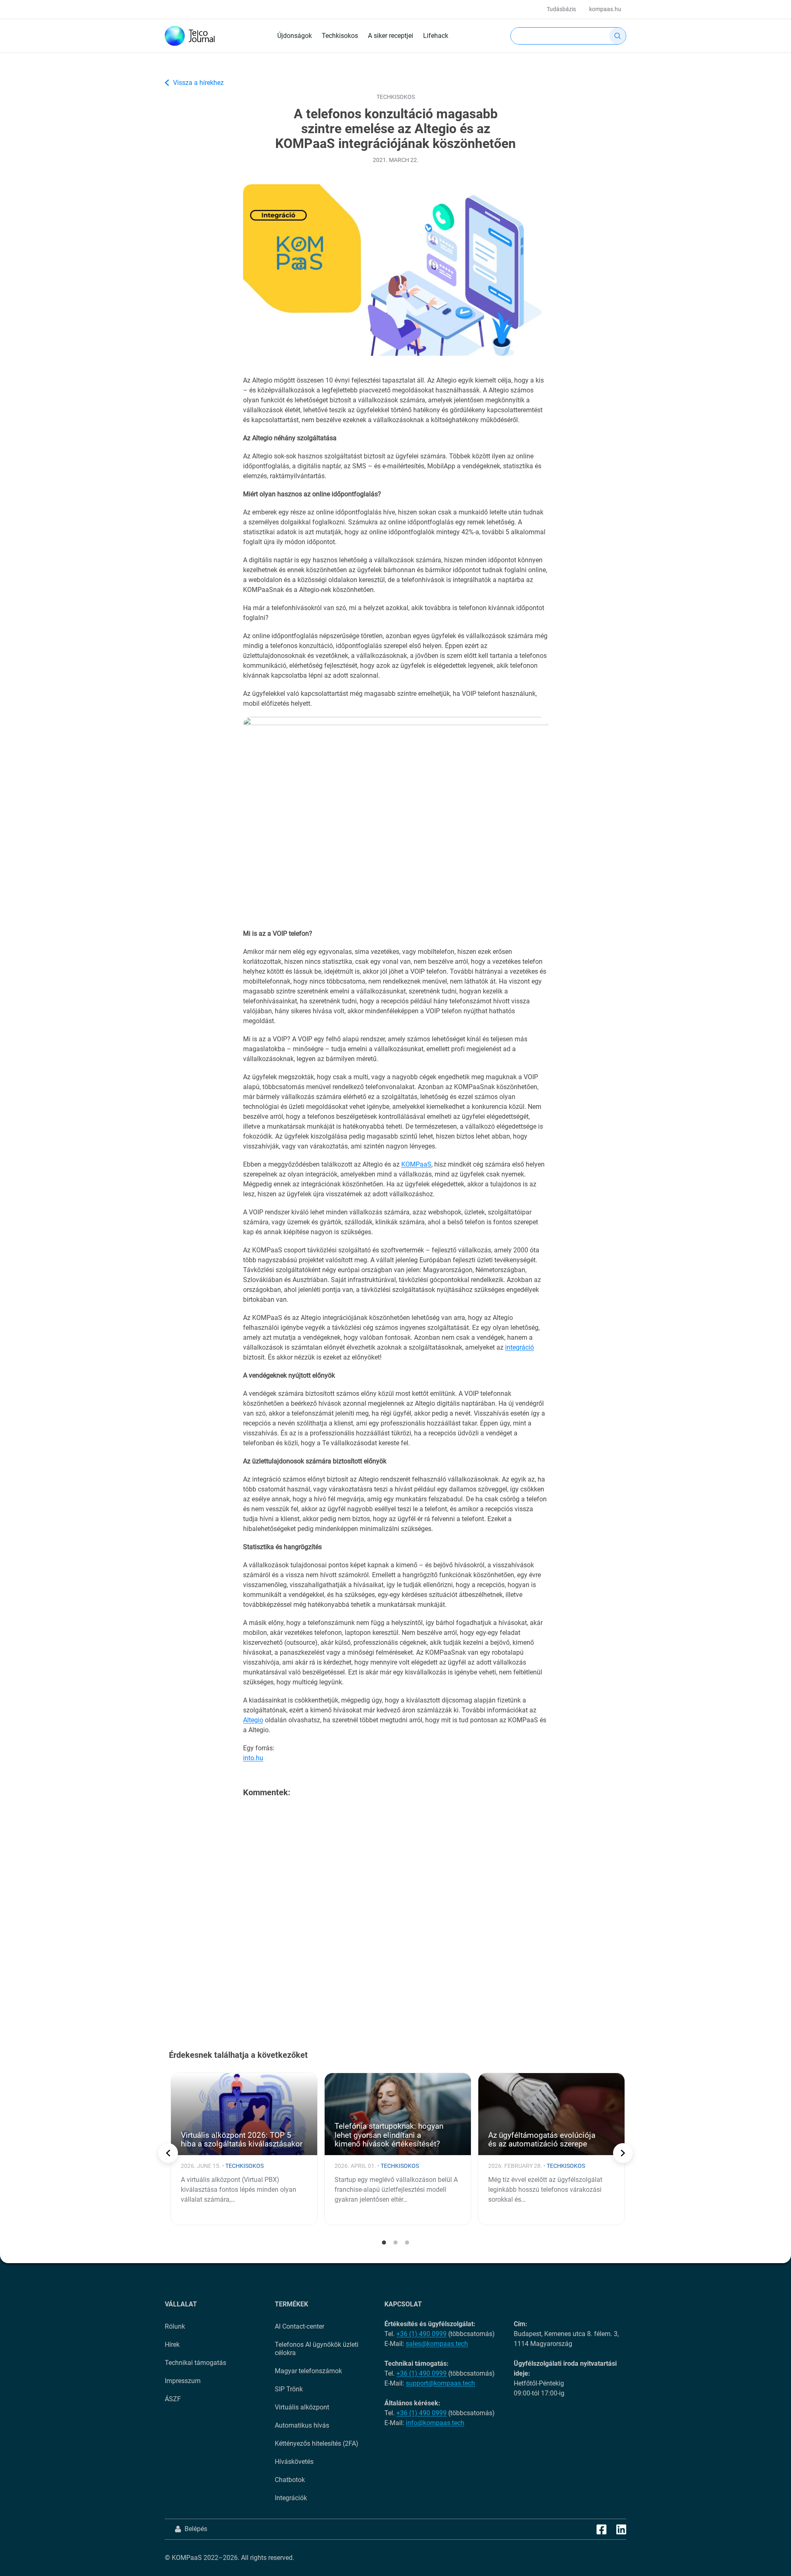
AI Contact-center (300, 2326)
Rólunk (175, 2326)
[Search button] (618, 36)
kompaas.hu (605, 9)
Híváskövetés (294, 2462)
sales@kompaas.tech (437, 2344)
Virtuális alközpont (302, 2407)
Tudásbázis (561, 9)
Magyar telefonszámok (308, 2371)
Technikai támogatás (195, 2363)
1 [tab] (384, 2243)
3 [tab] (407, 2243)
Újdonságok (295, 36)
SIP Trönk (289, 2389)
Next (623, 2153)
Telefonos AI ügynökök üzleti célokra (317, 2349)
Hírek (172, 2345)
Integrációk (291, 2498)
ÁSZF (173, 2399)
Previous (168, 2153)
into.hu (253, 1758)
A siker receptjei (391, 36)
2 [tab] (395, 2243)
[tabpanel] (244, 2149)
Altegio (253, 1720)
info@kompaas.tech (435, 2423)
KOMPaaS (416, 1164)
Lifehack (436, 36)
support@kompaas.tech (440, 2383)
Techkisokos (340, 36)
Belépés (196, 2529)
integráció (520, 1347)
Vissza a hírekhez (198, 83)
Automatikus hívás (302, 2425)
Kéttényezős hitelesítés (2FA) (317, 2443)
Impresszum (183, 2381)
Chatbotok (290, 2480)
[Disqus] (395, 1910)
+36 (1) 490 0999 (421, 2334)
